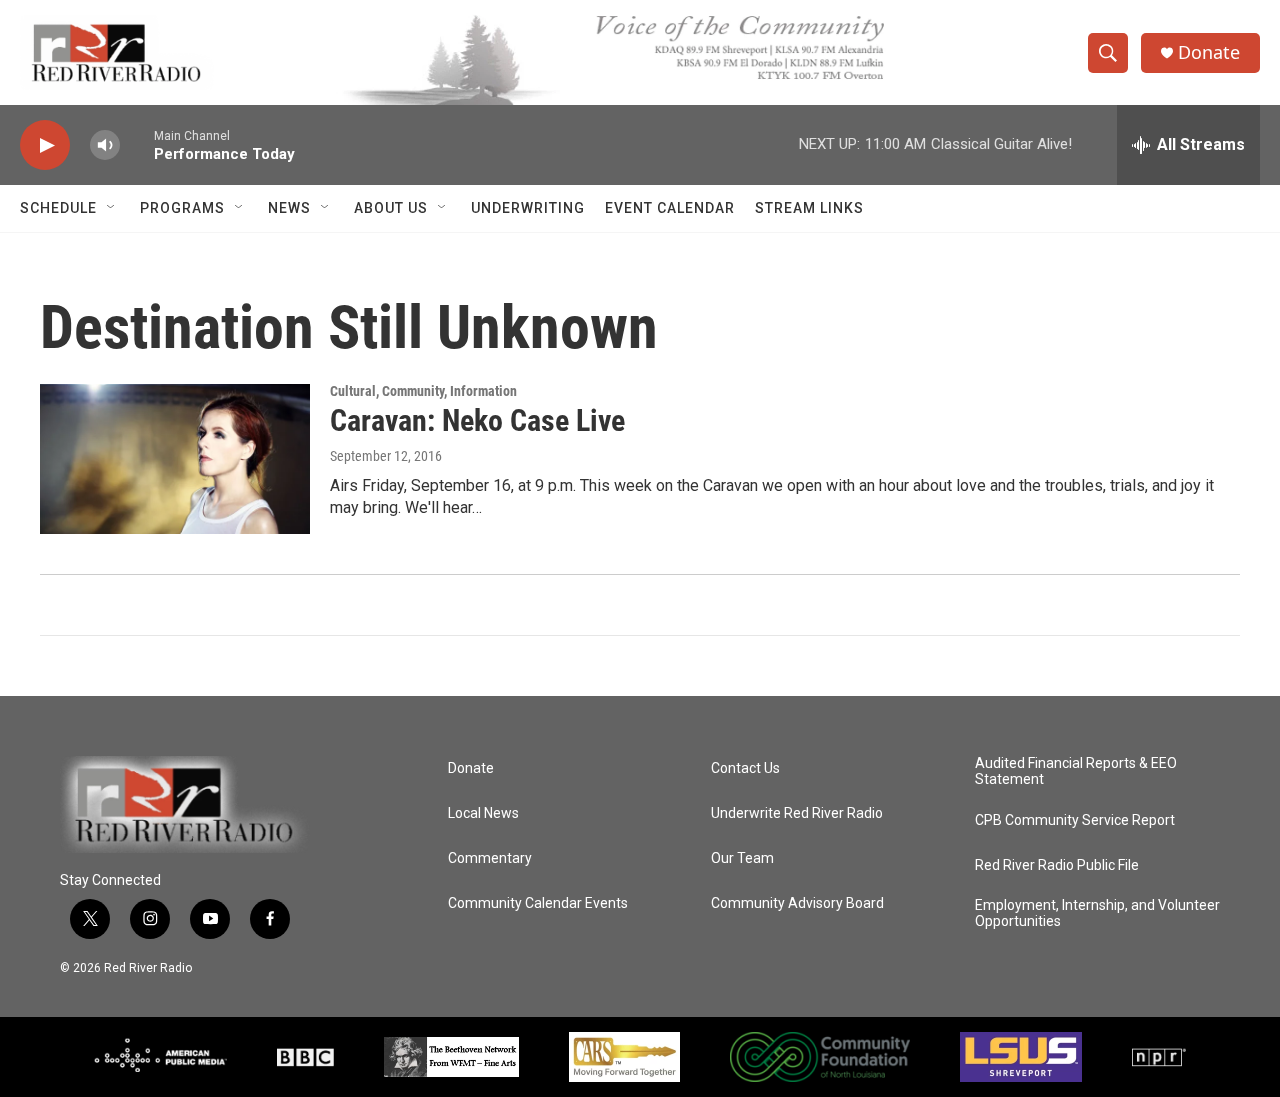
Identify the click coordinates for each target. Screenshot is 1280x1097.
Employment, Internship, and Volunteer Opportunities (1097, 913)
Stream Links (809, 208)
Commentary (490, 858)
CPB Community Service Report (1075, 820)
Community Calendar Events (538, 903)
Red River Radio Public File (1057, 865)
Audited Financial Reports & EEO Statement (1076, 771)
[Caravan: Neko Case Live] (175, 459)
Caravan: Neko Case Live (477, 420)
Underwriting (528, 208)
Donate (1209, 52)
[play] (45, 145)
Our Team (742, 858)
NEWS (289, 208)
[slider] (137, 144)
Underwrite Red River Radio (797, 813)
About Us (391, 208)
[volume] (105, 145)
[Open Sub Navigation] (112, 208)
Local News (483, 813)
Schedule (58, 208)
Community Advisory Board (797, 903)
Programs (182, 208)
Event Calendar (670, 208)
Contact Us (745, 768)
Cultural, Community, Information (423, 391)
